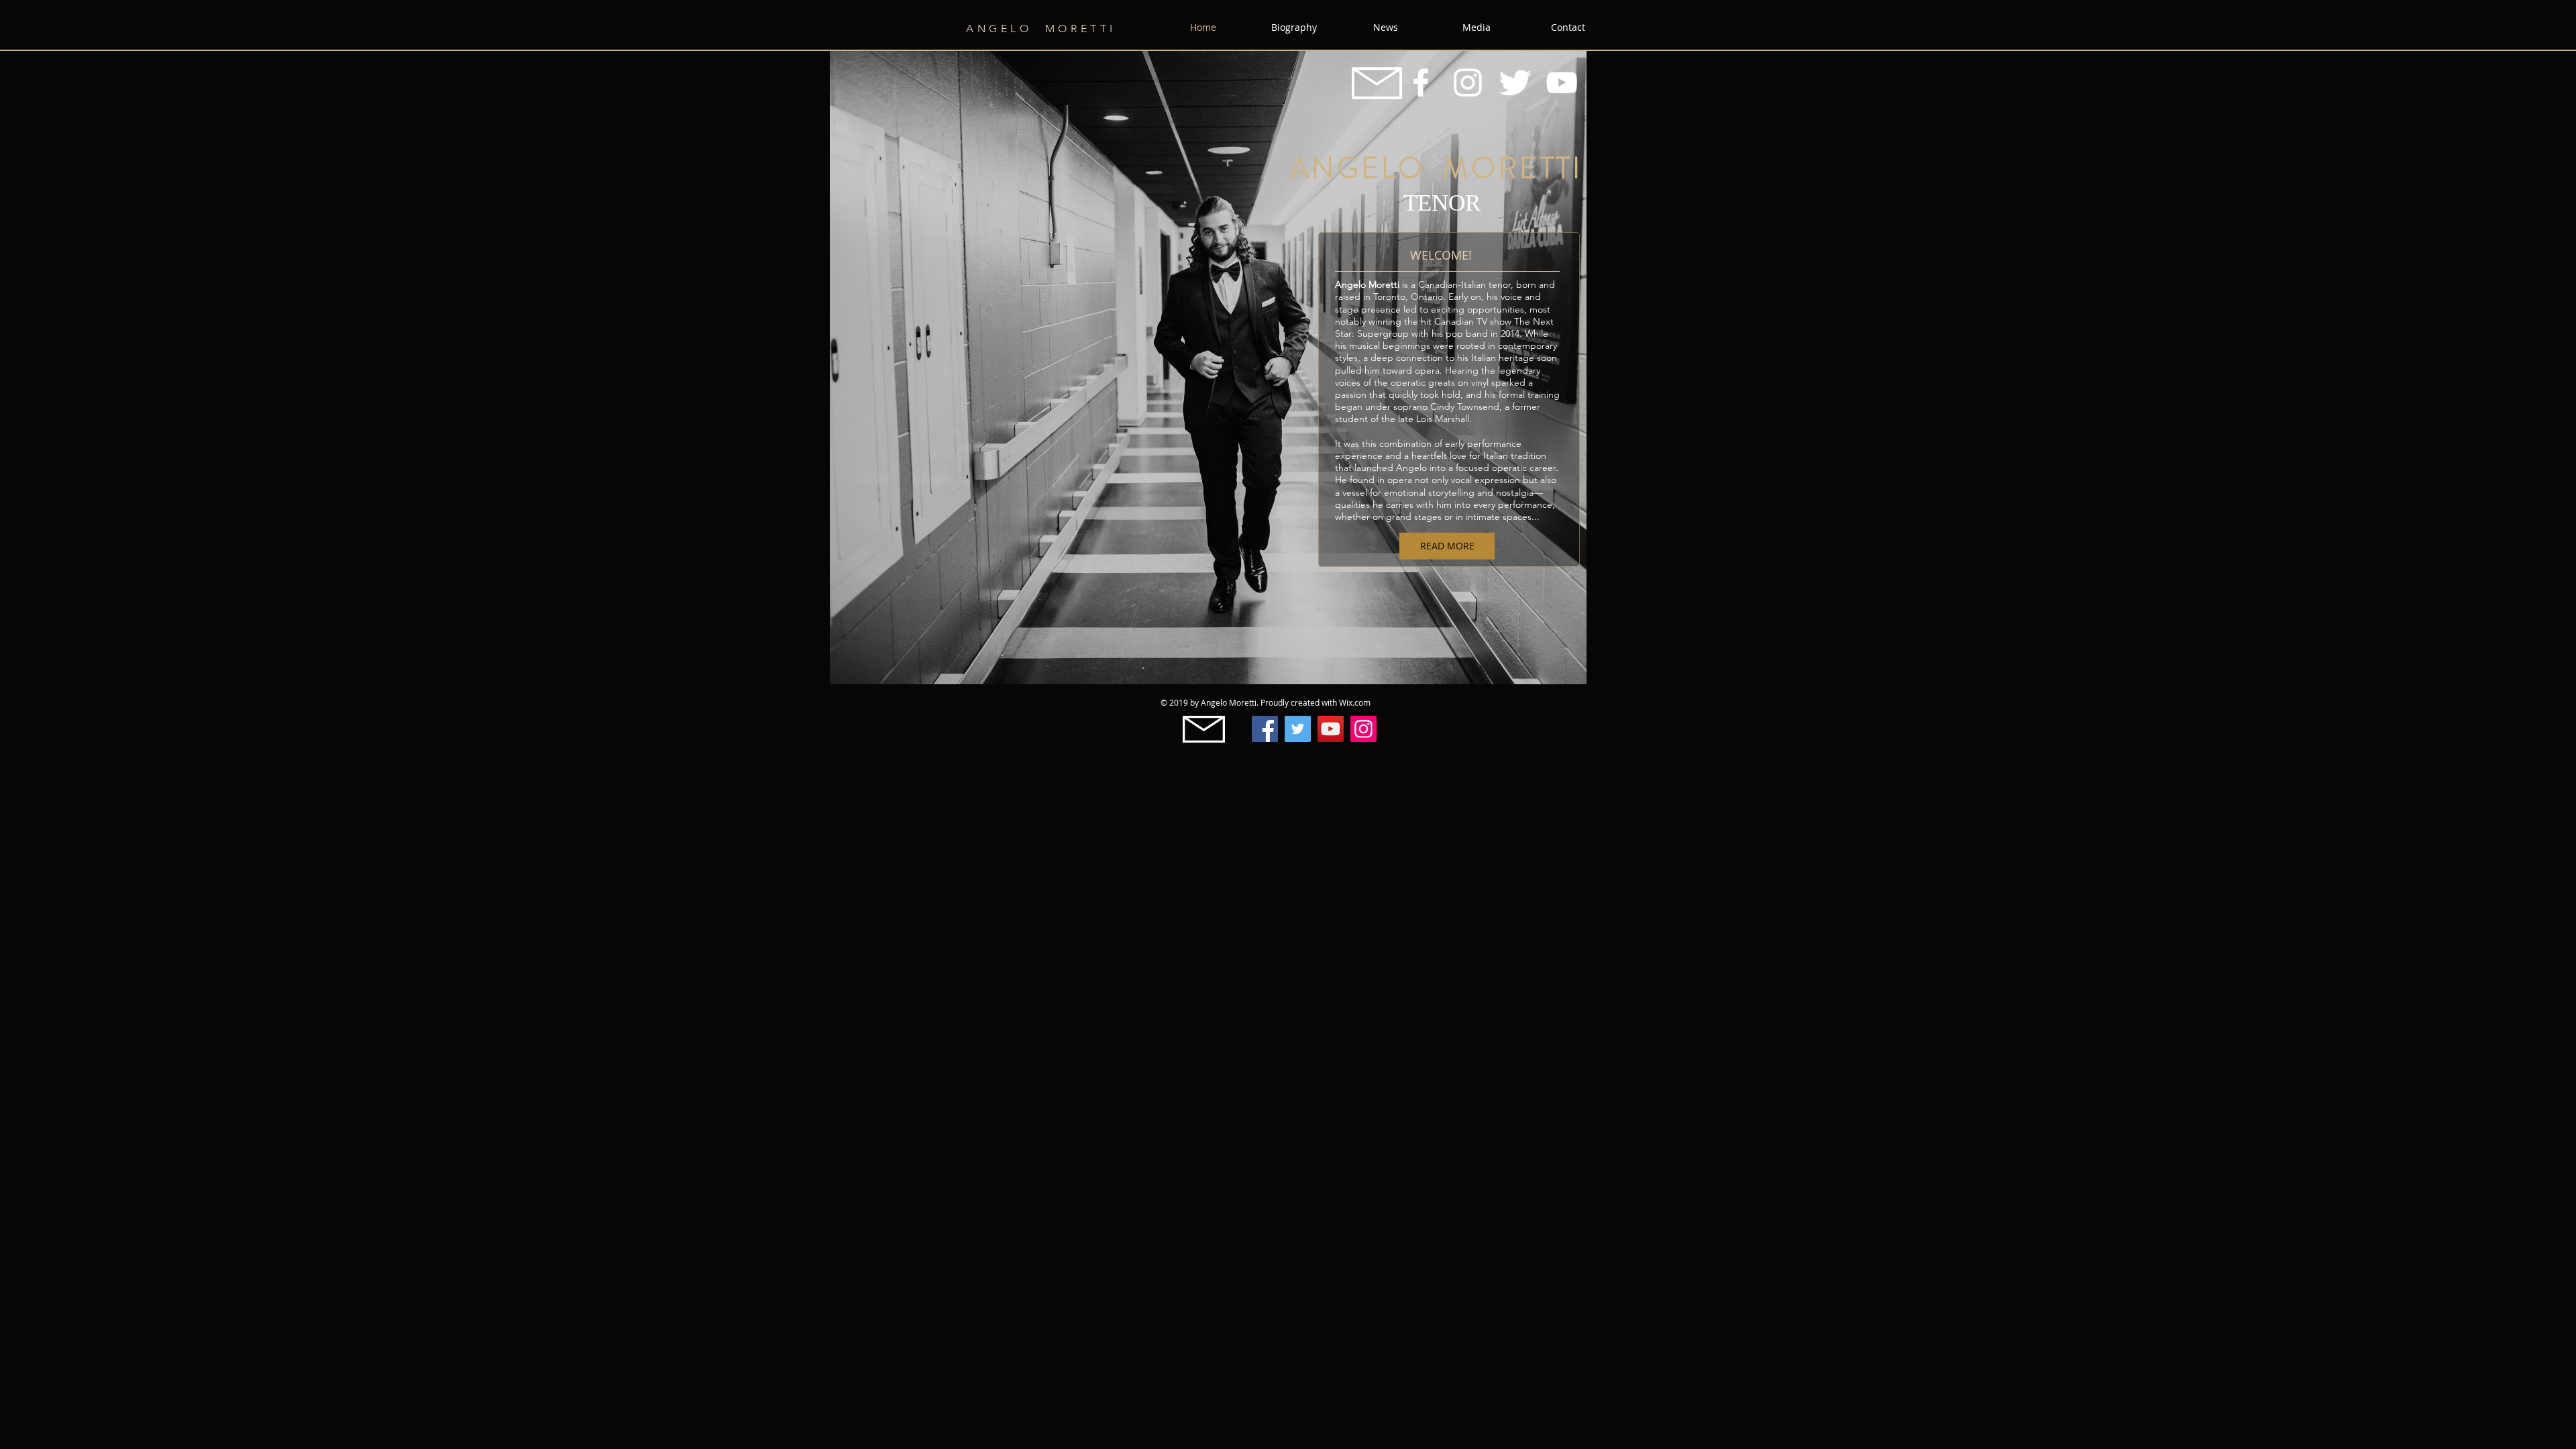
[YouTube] (1331, 729)
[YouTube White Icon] (1562, 83)
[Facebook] (1265, 729)
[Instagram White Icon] (1468, 83)
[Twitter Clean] (1515, 83)
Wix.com (1355, 702)
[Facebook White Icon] (1421, 83)
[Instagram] (1363, 729)
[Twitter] (1298, 729)
